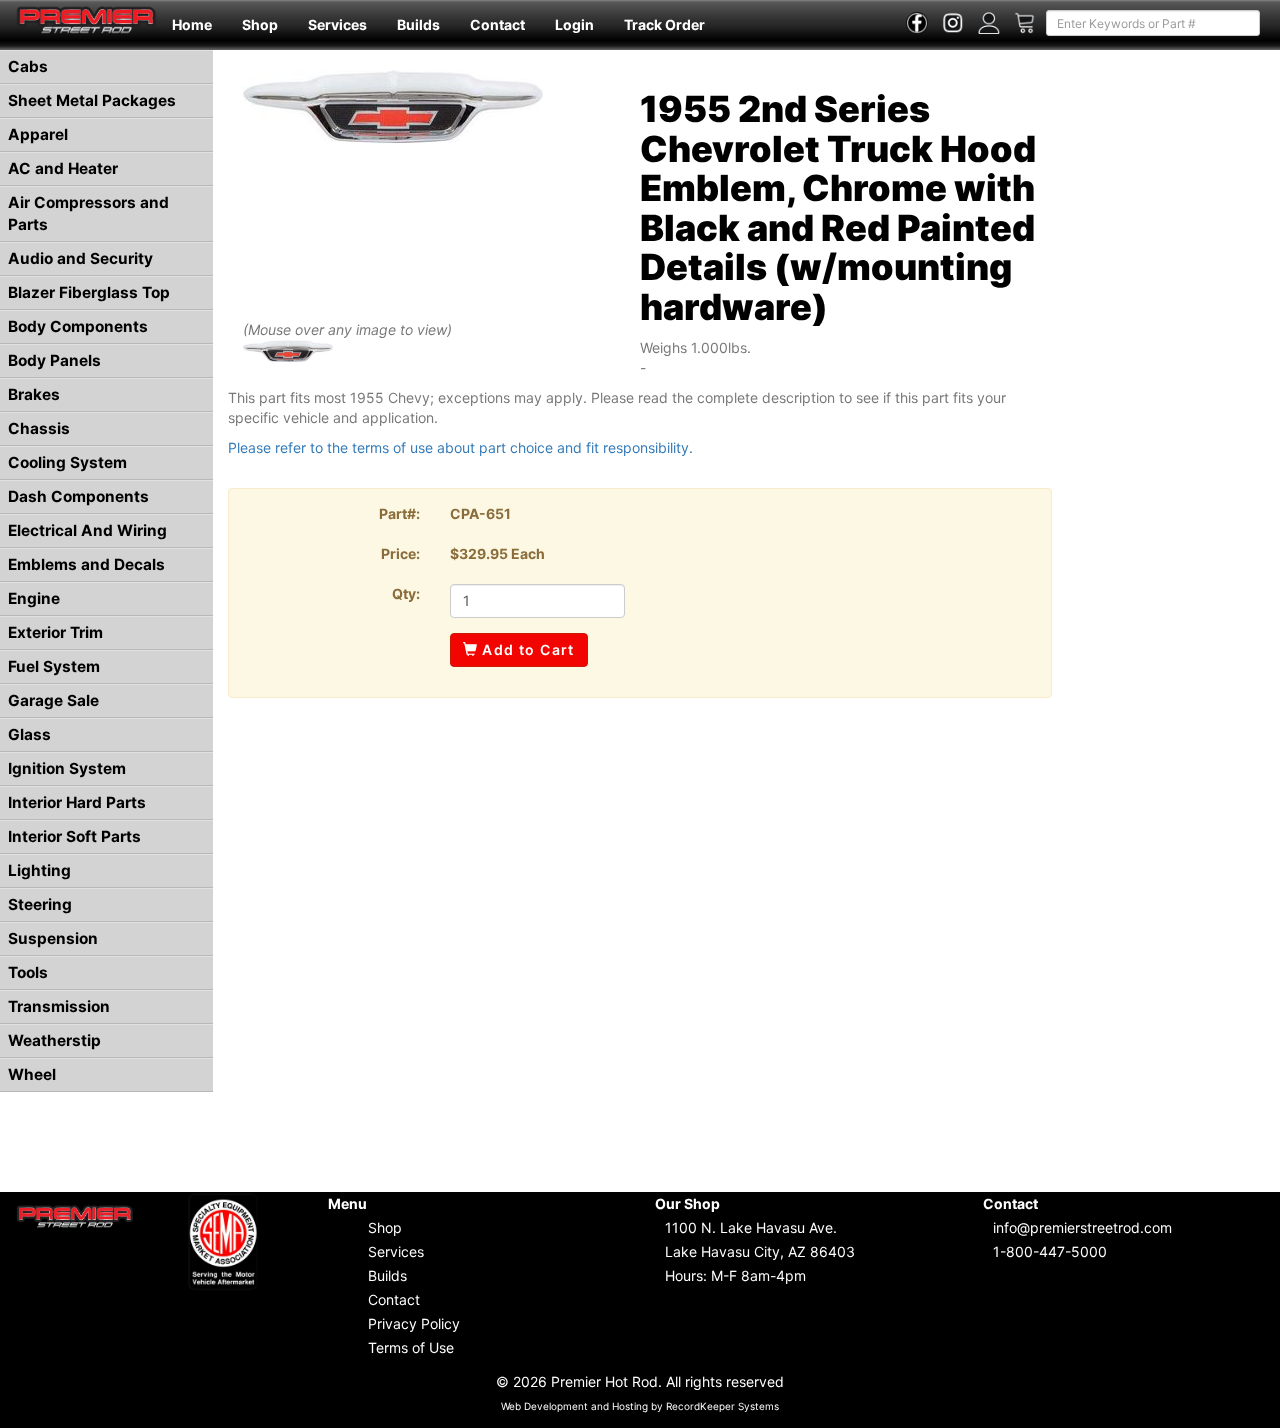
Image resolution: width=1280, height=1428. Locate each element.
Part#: (399, 513)
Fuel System (54, 666)
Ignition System (67, 768)
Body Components (78, 326)
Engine (34, 598)
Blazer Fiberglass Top (89, 292)
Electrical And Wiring (87, 530)
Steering (40, 904)
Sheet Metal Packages (92, 100)
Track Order (664, 24)
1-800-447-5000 (1050, 1251)
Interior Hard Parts (77, 802)
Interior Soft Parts (74, 836)
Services (337, 24)
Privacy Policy (414, 1323)
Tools (28, 972)
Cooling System (67, 462)
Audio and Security (80, 258)
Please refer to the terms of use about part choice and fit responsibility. (460, 447)
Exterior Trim (55, 632)
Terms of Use (411, 1347)
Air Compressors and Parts (88, 213)
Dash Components (78, 496)
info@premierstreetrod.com (1082, 1227)
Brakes (34, 394)
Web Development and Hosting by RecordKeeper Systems (640, 1406)
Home (192, 24)
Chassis (39, 428)
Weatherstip (54, 1040)
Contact (497, 24)
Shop (260, 24)
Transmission (59, 1006)
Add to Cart (526, 649)
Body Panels (54, 360)
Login (574, 24)
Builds (418, 24)
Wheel (32, 1074)
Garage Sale (53, 700)
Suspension (53, 938)
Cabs (28, 66)
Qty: (406, 593)
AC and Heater (63, 168)
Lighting (39, 870)
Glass (29, 734)
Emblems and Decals (86, 564)
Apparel (38, 134)
